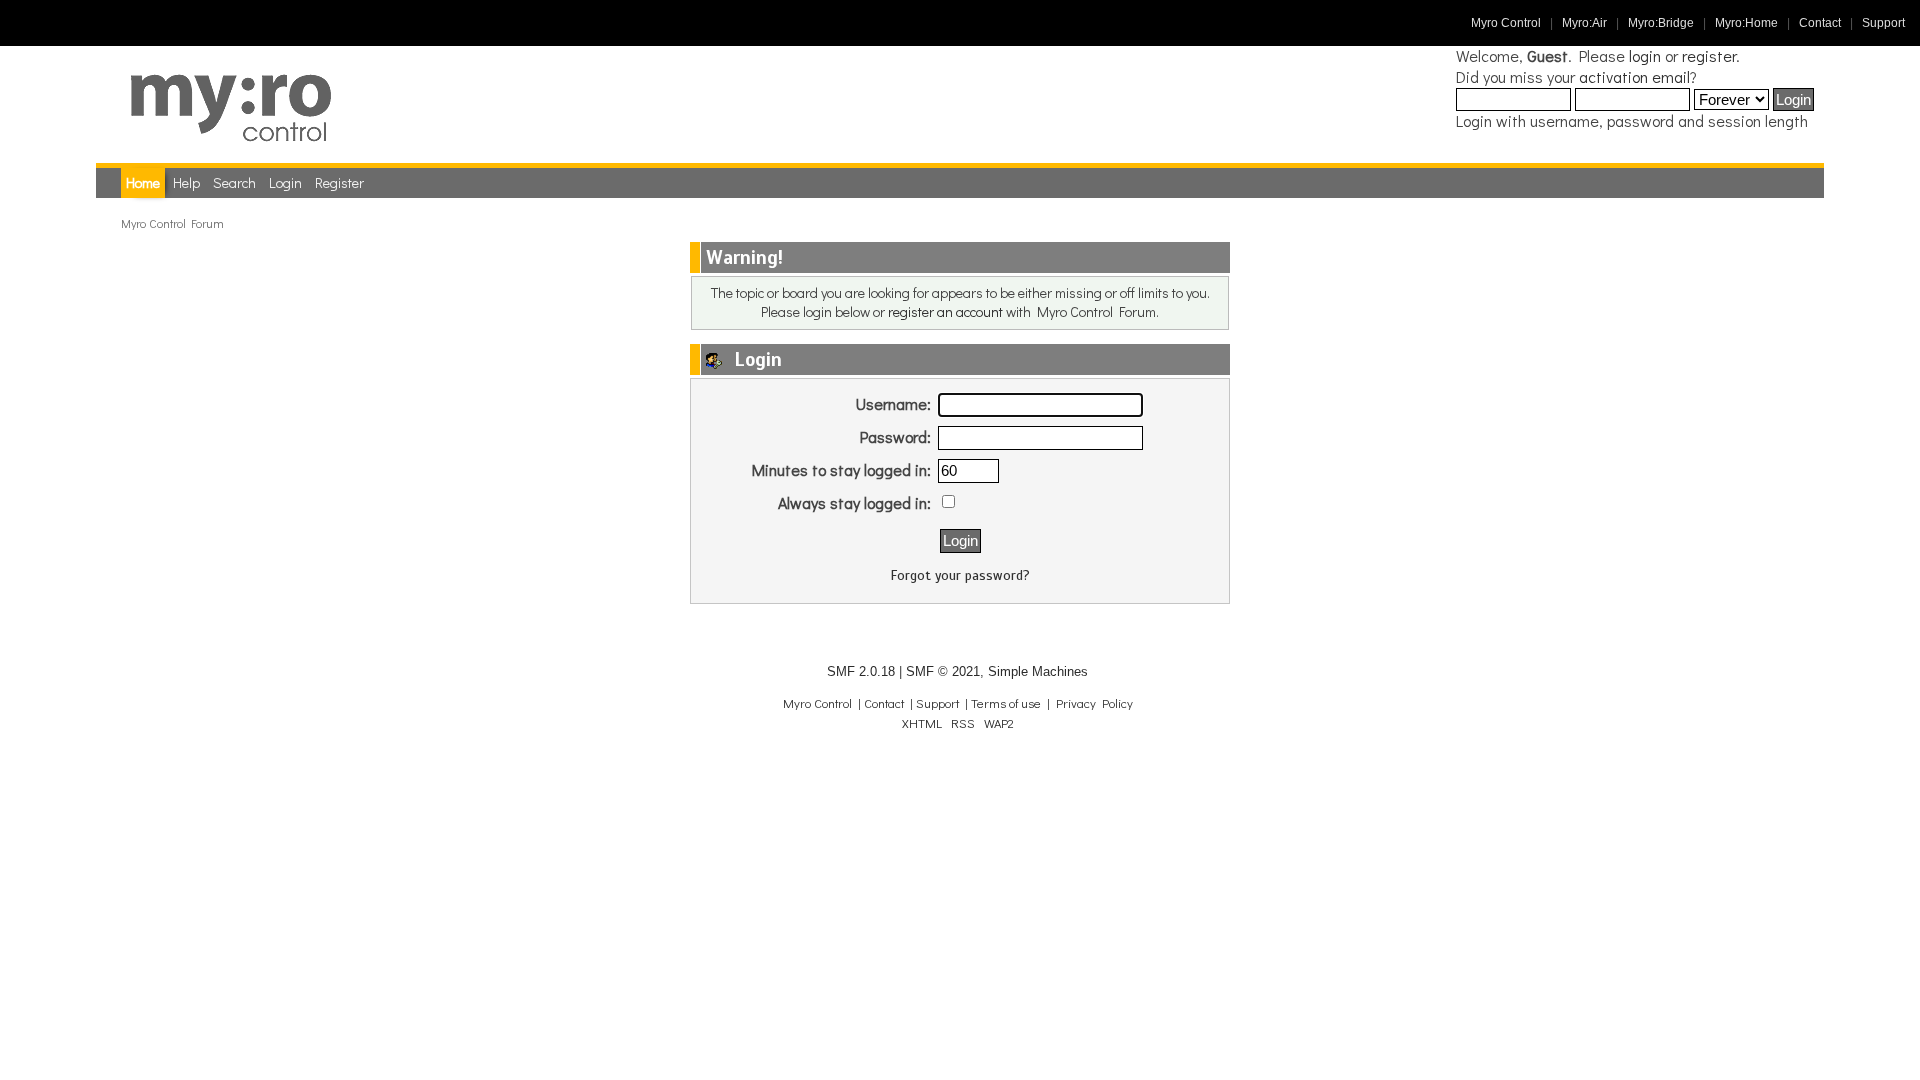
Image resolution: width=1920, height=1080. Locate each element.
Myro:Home (1746, 23)
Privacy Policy (1094, 703)
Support (1883, 23)
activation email (1634, 76)
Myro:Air (1584, 23)
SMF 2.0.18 (861, 671)
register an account (945, 311)
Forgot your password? (960, 575)
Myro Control (1506, 23)
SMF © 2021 (943, 671)
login (1645, 55)
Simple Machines (1038, 671)
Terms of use (1006, 703)
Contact (1820, 23)
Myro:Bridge (1661, 23)
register (1709, 55)
